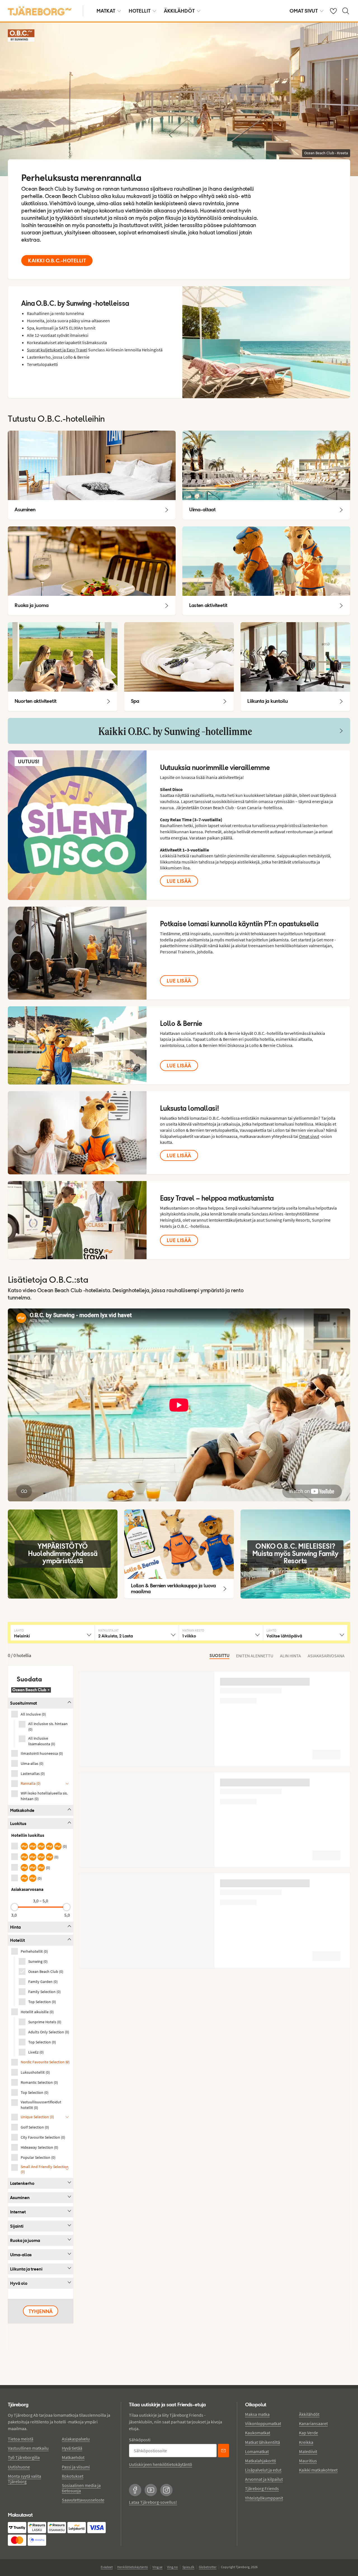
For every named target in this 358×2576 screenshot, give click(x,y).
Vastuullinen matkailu (28, 2448)
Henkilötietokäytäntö (133, 2567)
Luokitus (18, 1824)
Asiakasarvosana (326, 1656)
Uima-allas (21, 2255)
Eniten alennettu (255, 1656)
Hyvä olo (19, 2283)
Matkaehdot (73, 2457)
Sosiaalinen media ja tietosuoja (81, 2488)
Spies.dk (188, 2567)
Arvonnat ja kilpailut (264, 2479)
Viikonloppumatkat (263, 2423)
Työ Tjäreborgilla (24, 2457)
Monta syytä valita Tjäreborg (24, 2479)
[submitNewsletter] (223, 2451)
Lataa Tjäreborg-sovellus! (153, 2502)
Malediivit (308, 2451)
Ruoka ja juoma (25, 2240)
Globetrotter (208, 2567)
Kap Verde (308, 2433)
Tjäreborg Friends (262, 2488)
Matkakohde (22, 1810)
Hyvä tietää (72, 2448)
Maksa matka (257, 2414)
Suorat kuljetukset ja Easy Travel (57, 350)
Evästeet (107, 2567)
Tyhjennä (41, 2311)
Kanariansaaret (313, 2423)
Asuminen (20, 2198)
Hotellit (140, 11)
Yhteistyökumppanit (264, 2498)
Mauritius (308, 2461)
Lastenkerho (22, 2183)
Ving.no (172, 2567)
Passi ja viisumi (76, 2467)
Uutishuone (19, 2467)
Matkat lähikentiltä (262, 2442)
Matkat (106, 11)
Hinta (15, 1927)
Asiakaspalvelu (76, 2439)
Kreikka (306, 2442)
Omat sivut (304, 11)
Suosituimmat (23, 1703)
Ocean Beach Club (31, 1690)
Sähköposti (140, 2440)
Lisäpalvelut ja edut (263, 2470)
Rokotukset (73, 2476)
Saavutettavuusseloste (83, 2500)
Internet (18, 2212)
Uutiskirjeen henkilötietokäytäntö (161, 2464)
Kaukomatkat (258, 2433)
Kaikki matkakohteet (318, 2470)
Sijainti (17, 2226)
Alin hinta (290, 1656)
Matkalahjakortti (261, 2461)
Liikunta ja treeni (26, 2269)
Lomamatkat (257, 2451)
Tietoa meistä (21, 2439)
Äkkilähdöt (179, 11)
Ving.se (157, 2567)
